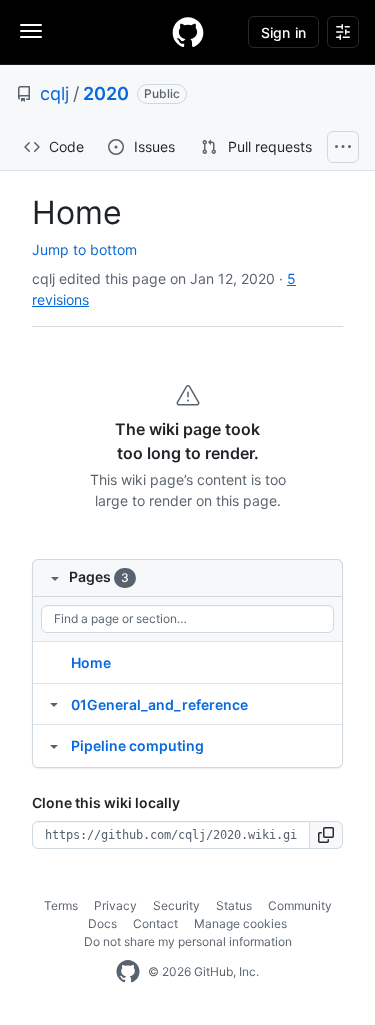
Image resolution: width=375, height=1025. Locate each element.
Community (300, 905)
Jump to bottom (84, 249)
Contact (155, 923)
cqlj (54, 93)
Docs (102, 923)
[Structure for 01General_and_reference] (54, 704)
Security (176, 905)
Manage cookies (240, 923)
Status (234, 905)
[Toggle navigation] (31, 31)
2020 (106, 93)
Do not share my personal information (188, 941)
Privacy (115, 905)
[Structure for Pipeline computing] (54, 745)
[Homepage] (188, 32)
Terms (61, 905)
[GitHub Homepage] (128, 972)
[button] (326, 835)
